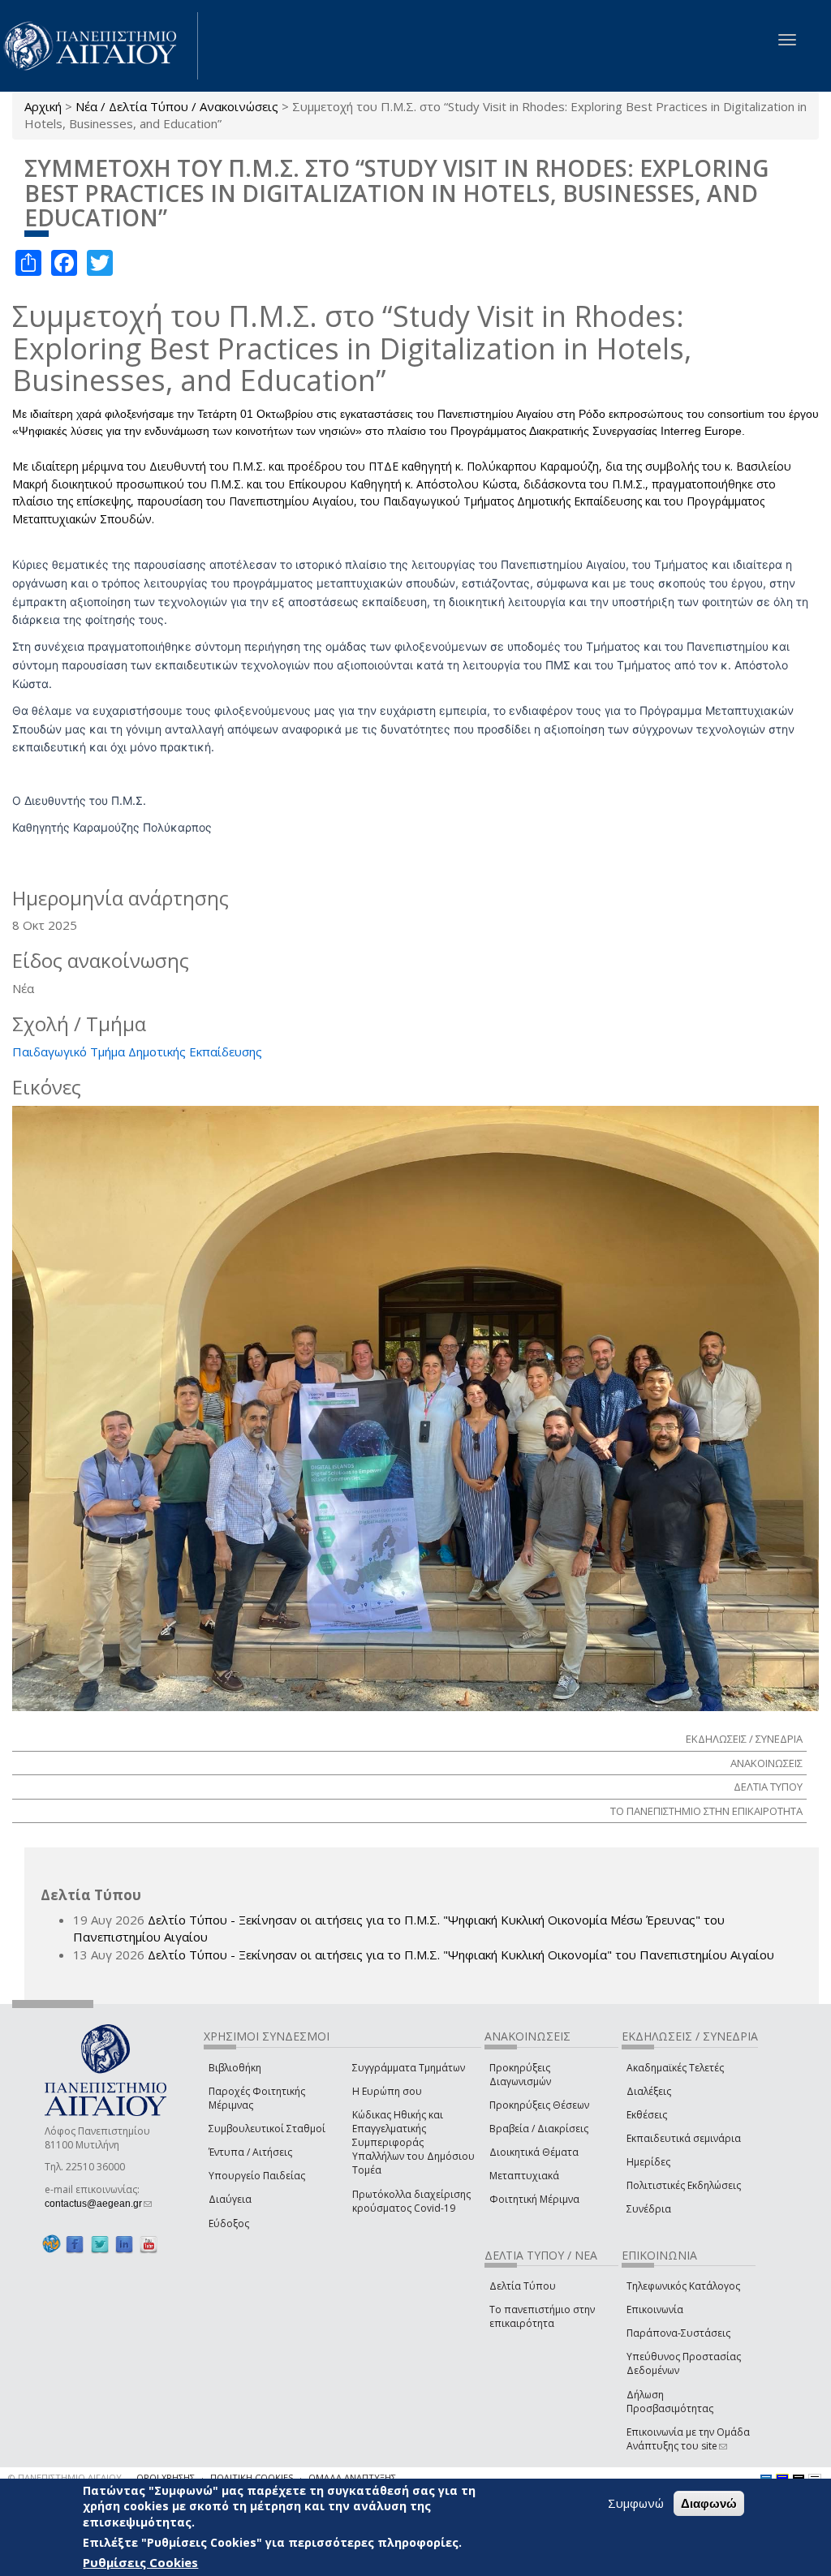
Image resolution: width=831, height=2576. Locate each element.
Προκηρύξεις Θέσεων (539, 2105)
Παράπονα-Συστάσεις (678, 2333)
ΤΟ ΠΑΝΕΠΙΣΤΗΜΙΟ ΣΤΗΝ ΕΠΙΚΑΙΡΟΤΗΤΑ (706, 1811)
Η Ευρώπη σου (387, 2091)
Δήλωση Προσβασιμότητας (670, 2402)
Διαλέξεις (649, 2091)
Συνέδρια (649, 2209)
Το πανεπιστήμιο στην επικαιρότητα (542, 2316)
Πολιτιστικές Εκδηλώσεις (684, 2185)
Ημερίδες (648, 2162)
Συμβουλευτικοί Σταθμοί (267, 2129)
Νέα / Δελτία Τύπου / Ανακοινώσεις (177, 106)
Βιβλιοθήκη (235, 2068)
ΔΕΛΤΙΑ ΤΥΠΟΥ (768, 1787)
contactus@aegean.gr (98, 2204)
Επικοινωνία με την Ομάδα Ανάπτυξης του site (688, 2439)
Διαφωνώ (709, 2503)
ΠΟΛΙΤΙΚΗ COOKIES (252, 2477)
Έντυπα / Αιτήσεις (250, 2152)
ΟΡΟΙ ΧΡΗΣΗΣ (166, 2477)
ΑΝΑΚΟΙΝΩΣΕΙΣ (766, 1763)
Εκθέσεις (647, 2115)
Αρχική (43, 106)
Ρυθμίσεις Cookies (140, 2562)
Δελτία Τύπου (523, 2286)
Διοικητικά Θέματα (534, 2152)
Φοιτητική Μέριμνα (534, 2199)
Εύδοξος (229, 2223)
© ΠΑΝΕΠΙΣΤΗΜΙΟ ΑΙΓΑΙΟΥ (65, 2477)
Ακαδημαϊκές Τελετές (675, 2068)
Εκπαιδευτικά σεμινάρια (684, 2138)
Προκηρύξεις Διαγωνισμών (520, 2075)
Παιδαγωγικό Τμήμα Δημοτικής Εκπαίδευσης (137, 1051)
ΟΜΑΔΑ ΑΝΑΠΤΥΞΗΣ (352, 2477)
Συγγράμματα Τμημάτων (409, 2068)
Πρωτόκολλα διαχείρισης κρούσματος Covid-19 (411, 2201)
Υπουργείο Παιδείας (257, 2176)
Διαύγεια (230, 2199)
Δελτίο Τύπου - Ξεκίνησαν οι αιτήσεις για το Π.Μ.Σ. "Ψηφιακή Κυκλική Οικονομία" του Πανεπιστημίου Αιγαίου (461, 1955)
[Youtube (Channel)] (149, 2245)
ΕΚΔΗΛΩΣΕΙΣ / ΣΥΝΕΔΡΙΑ (744, 1739)
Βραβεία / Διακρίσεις (539, 2129)
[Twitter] (100, 2245)
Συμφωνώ (636, 2503)
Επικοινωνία (655, 2309)
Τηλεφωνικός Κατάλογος (683, 2286)
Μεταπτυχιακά (524, 2176)
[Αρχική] (99, 46)
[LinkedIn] (124, 2245)
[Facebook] (75, 2245)
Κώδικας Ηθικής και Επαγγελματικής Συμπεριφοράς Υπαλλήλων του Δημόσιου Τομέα (413, 2143)
